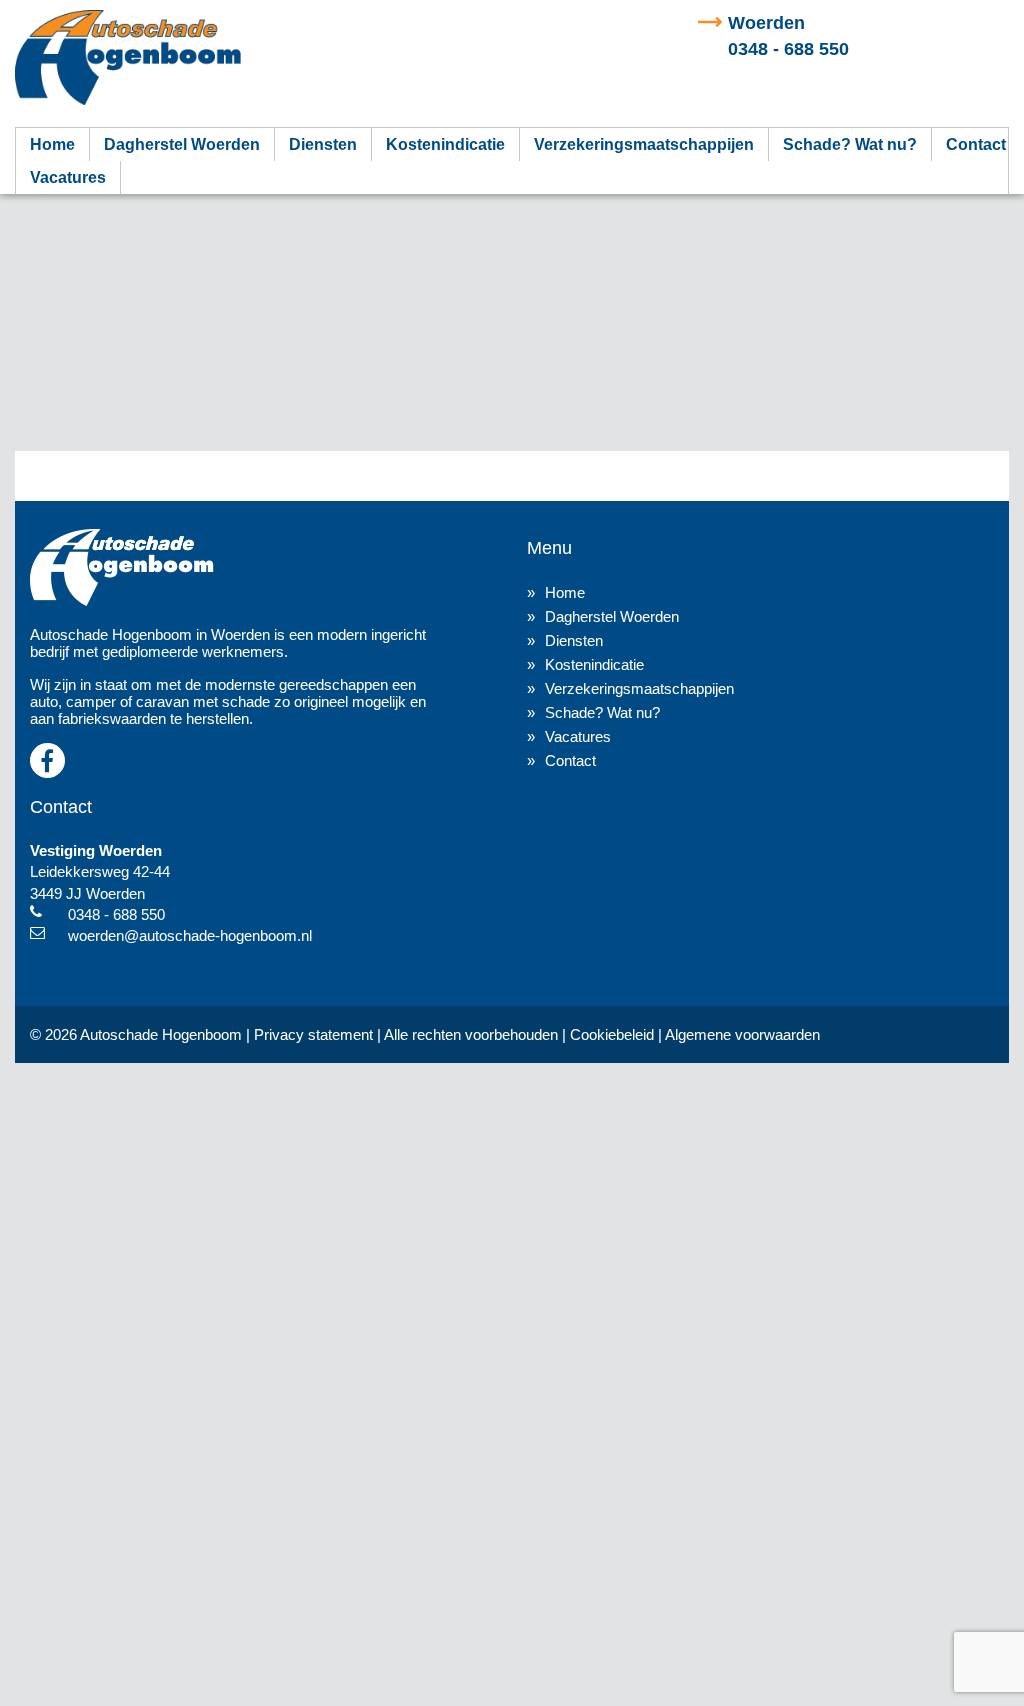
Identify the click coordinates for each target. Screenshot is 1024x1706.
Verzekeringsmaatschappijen (644, 144)
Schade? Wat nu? (850, 144)
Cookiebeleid (612, 1034)
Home (52, 144)
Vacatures (68, 177)
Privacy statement (313, 1034)
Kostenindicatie (445, 144)
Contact (976, 144)
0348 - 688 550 (116, 914)
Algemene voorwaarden (742, 1034)
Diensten (323, 144)
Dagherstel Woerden (182, 144)
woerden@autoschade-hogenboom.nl (190, 935)
